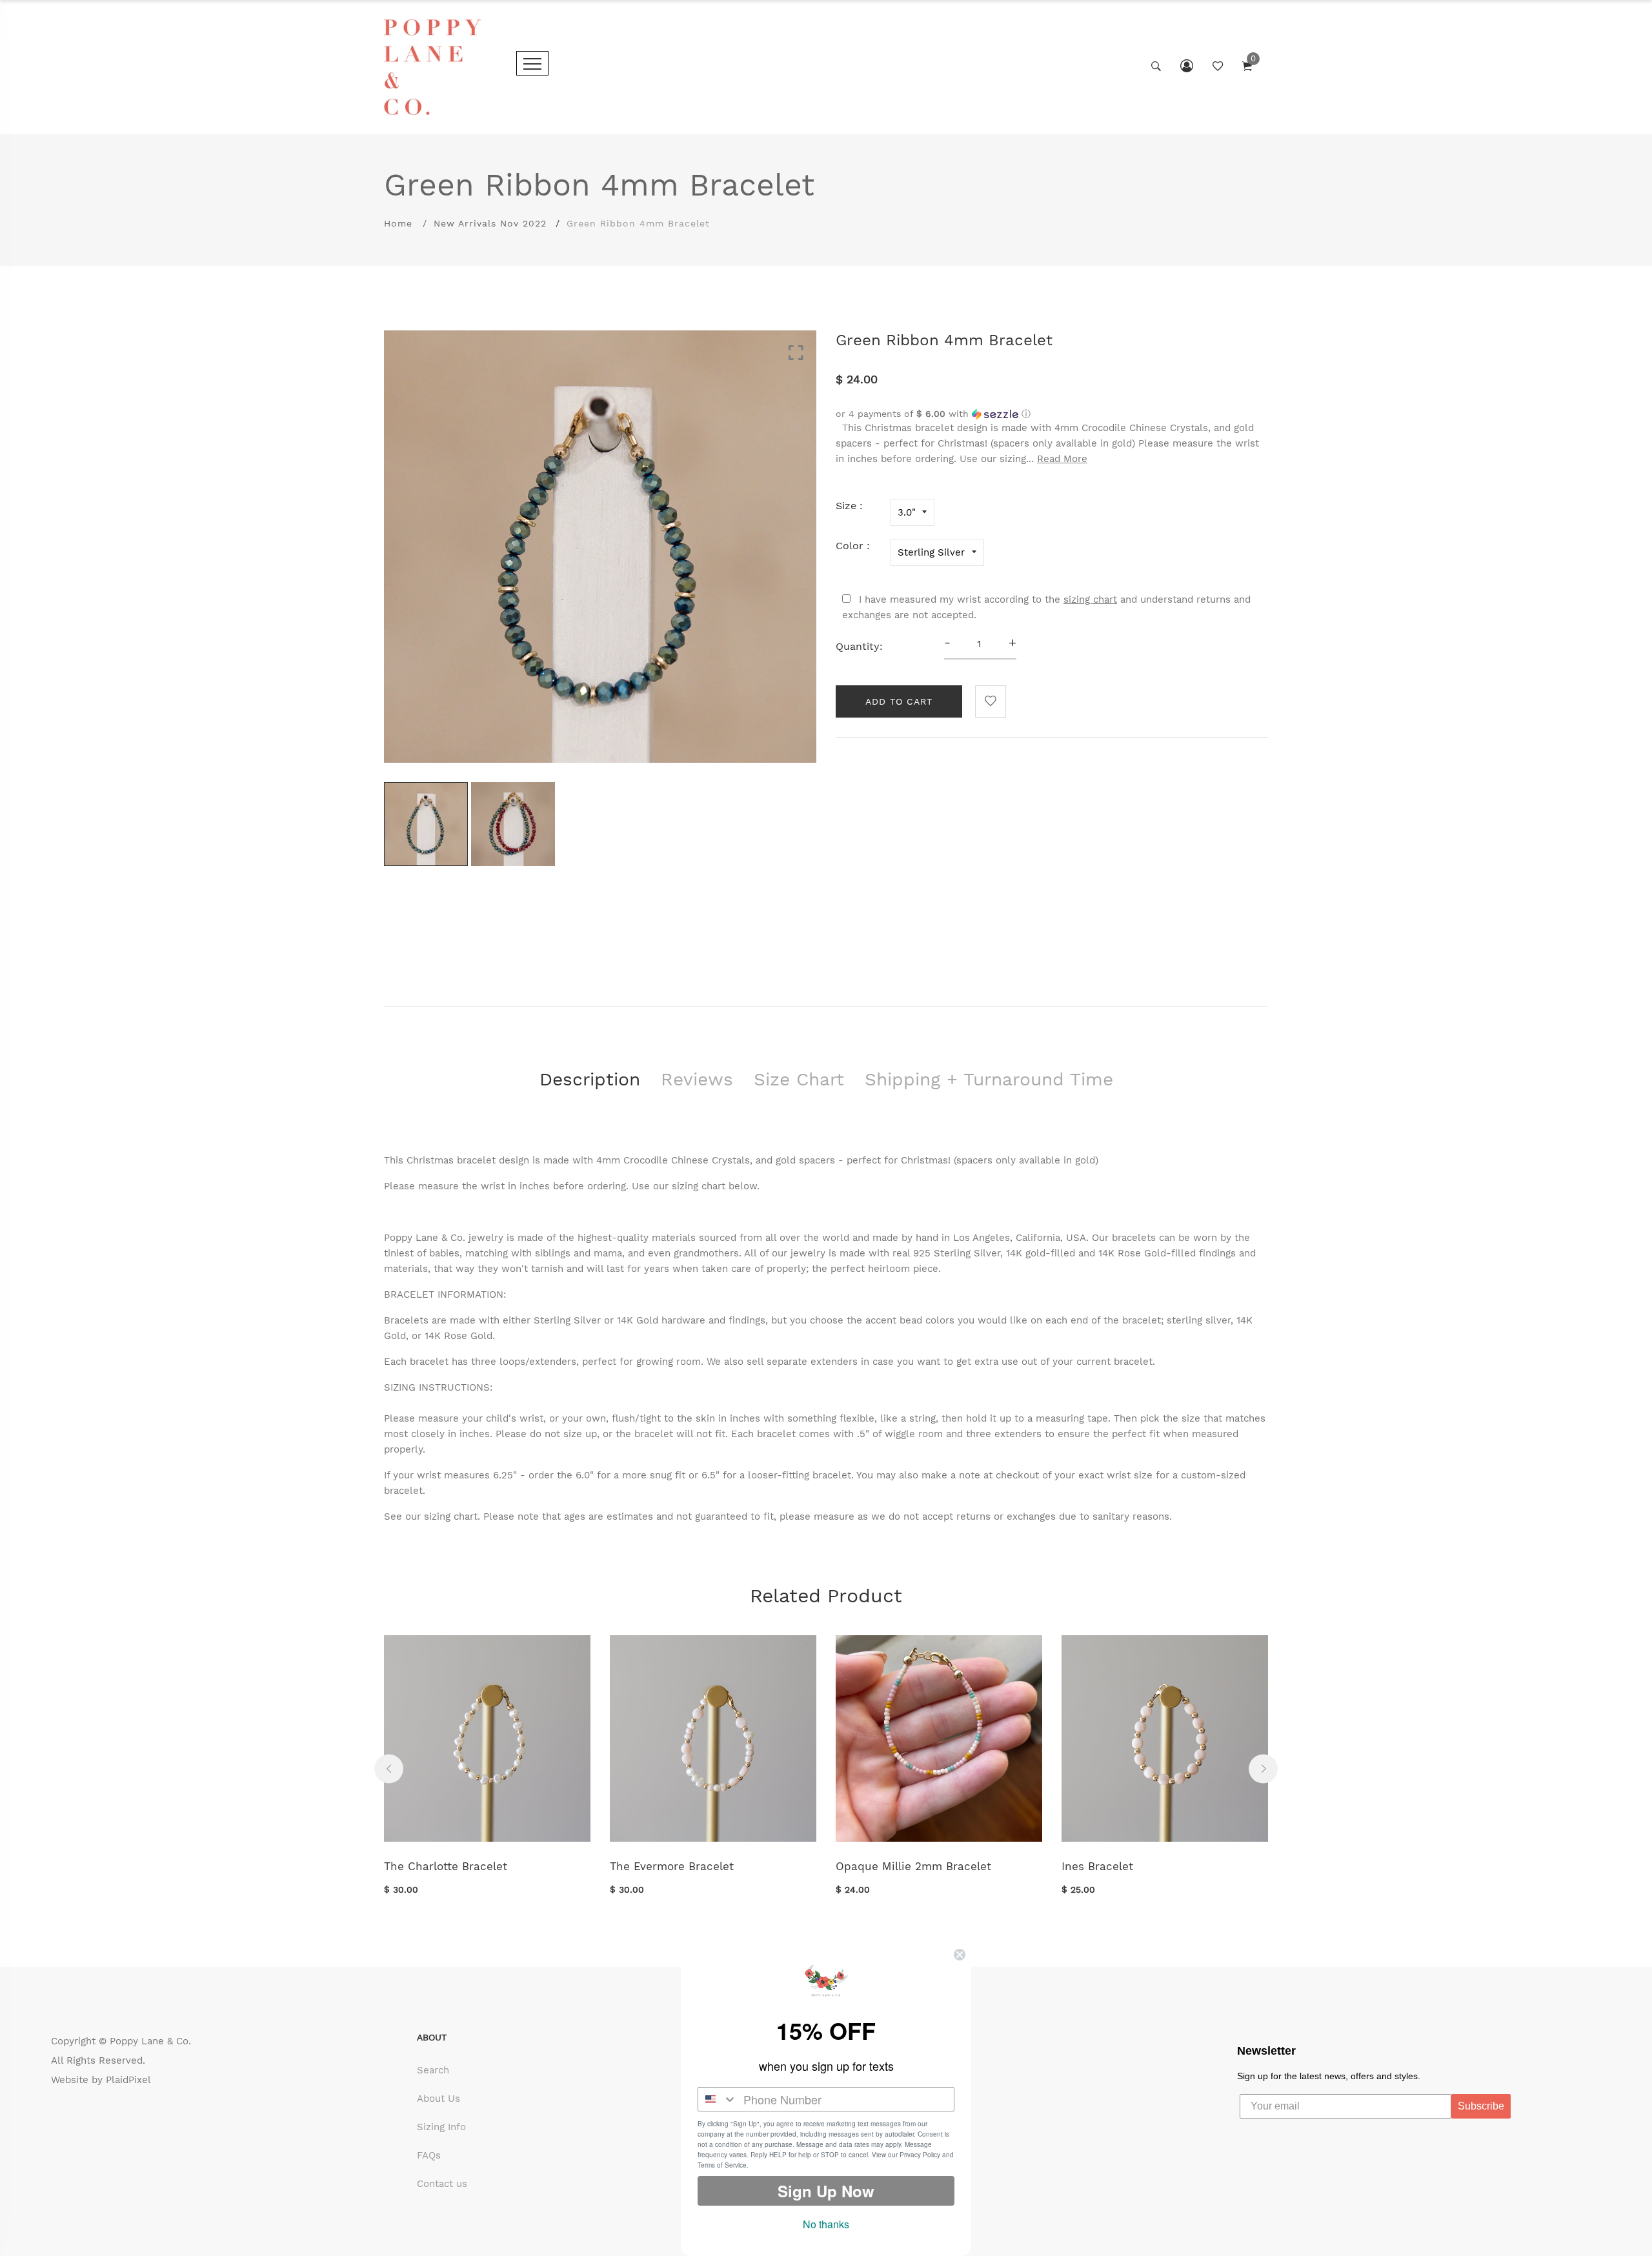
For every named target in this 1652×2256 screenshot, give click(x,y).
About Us (438, 2099)
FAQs (429, 2155)
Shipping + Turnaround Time (989, 1079)
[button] (1052, 414)
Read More (1062, 459)
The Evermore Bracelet (672, 1866)
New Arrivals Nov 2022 (490, 223)
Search (433, 2070)
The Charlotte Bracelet (446, 1866)
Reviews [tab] (697, 1079)
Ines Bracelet (1097, 1866)
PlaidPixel (128, 2080)
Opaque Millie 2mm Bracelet (913, 1866)
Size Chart (799, 1079)
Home (398, 223)
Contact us (442, 2184)
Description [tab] (590, 1079)
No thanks (826, 2224)
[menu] (532, 63)
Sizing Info (441, 2127)
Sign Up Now (826, 2191)
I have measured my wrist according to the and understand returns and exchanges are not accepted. (1046, 607)
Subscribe (1481, 2106)
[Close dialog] (960, 1955)
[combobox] (718, 2099)
